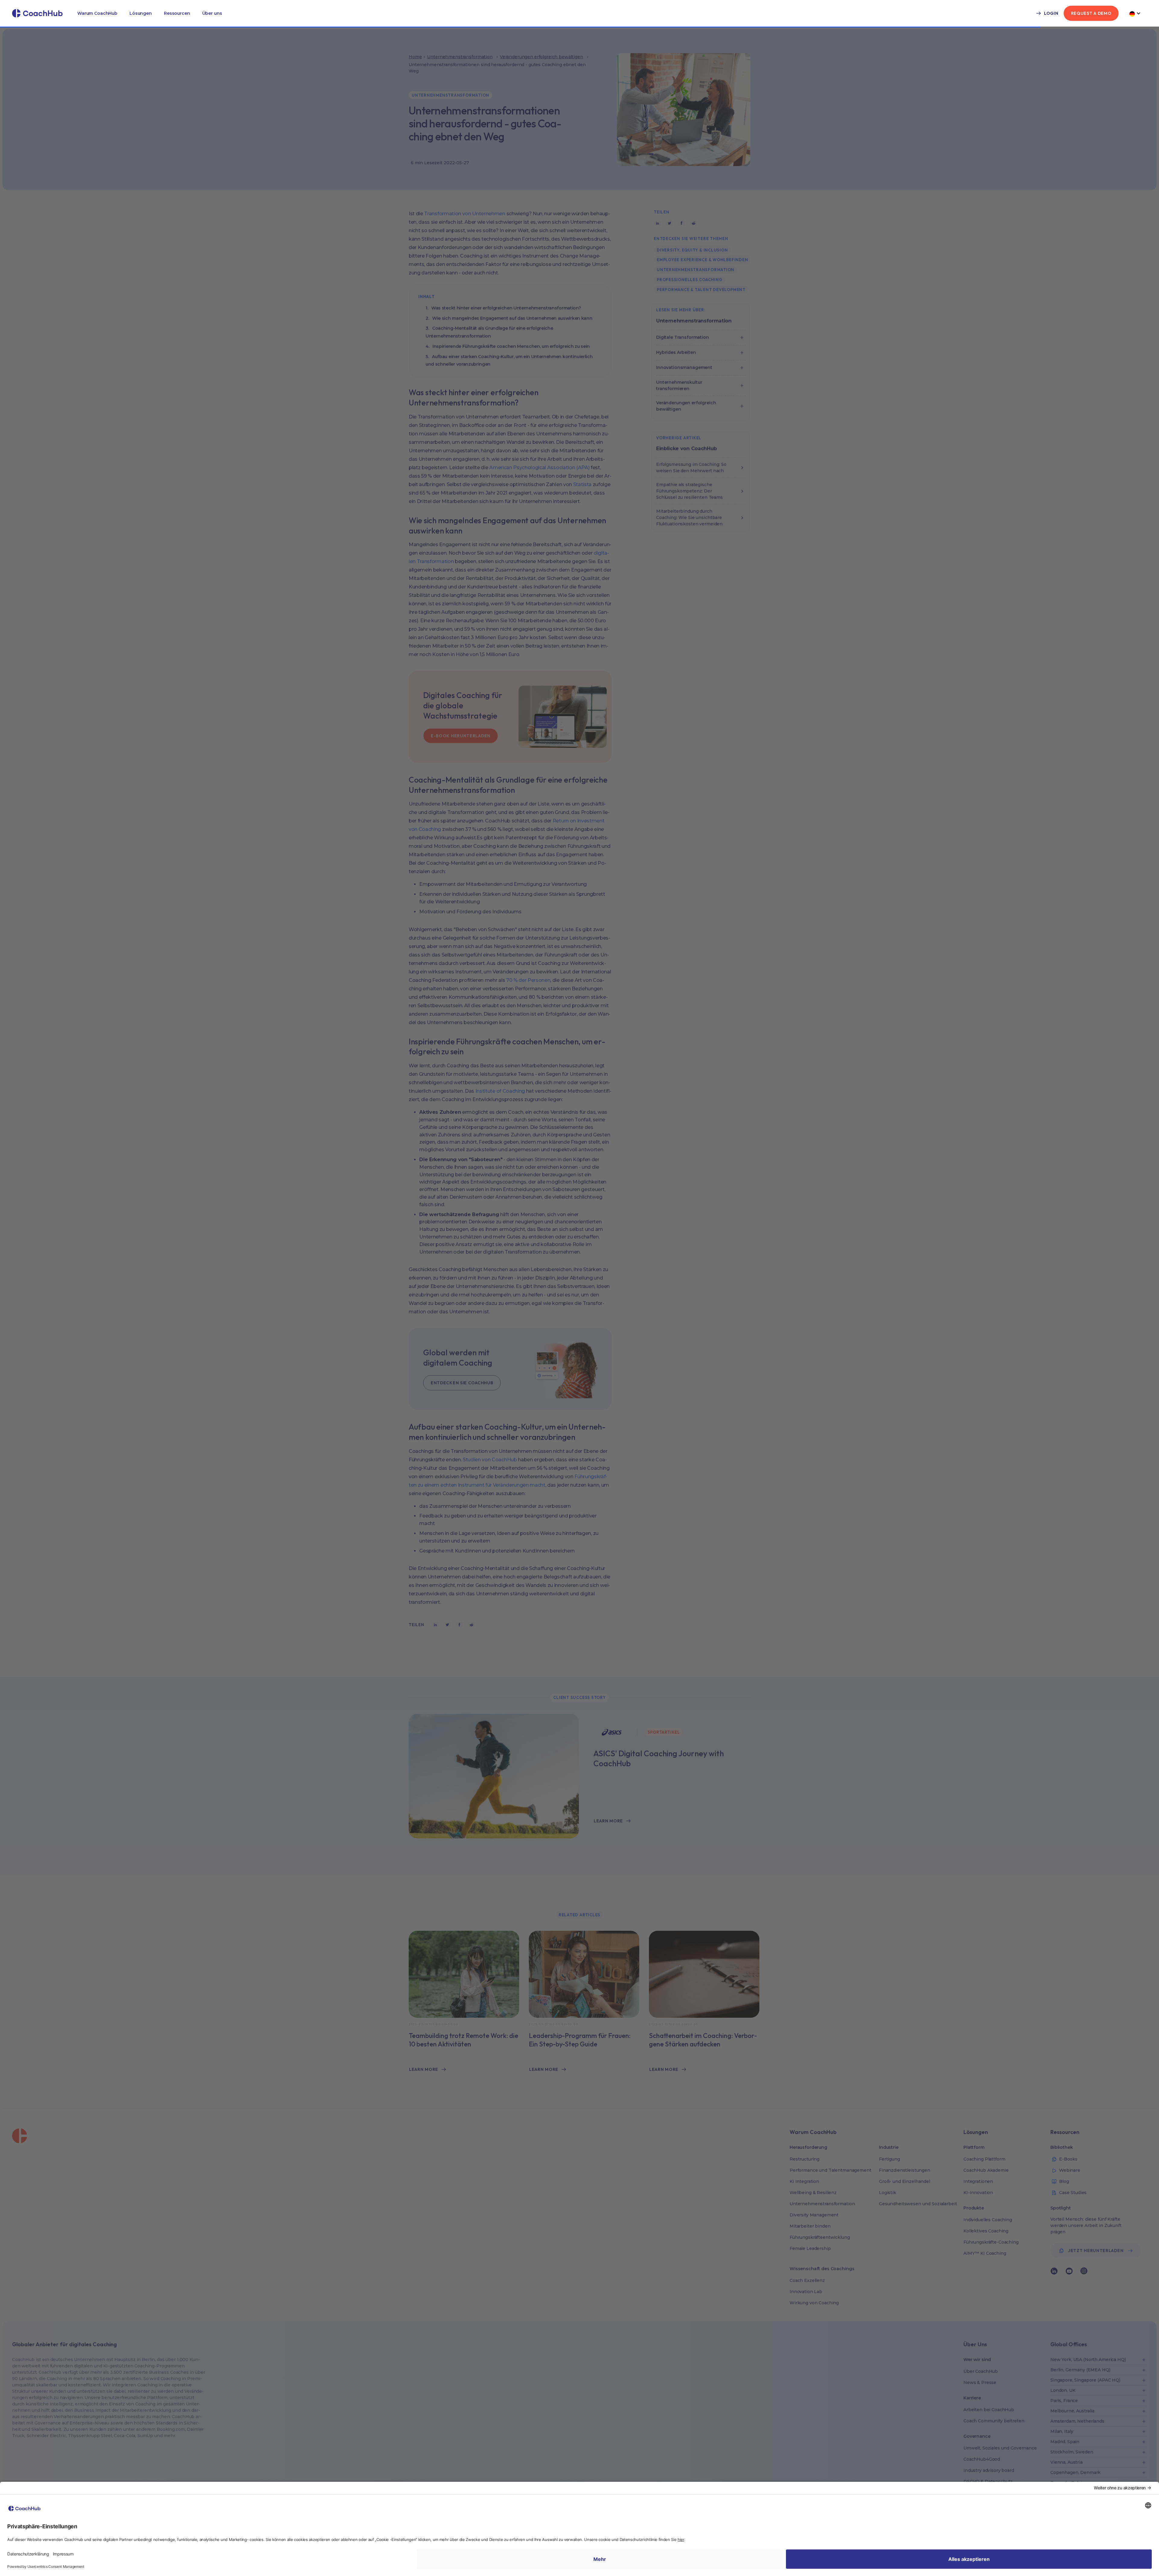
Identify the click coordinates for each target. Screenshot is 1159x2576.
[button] (97, 13)
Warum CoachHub (97, 13)
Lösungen (141, 13)
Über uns (212, 13)
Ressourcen (177, 13)
